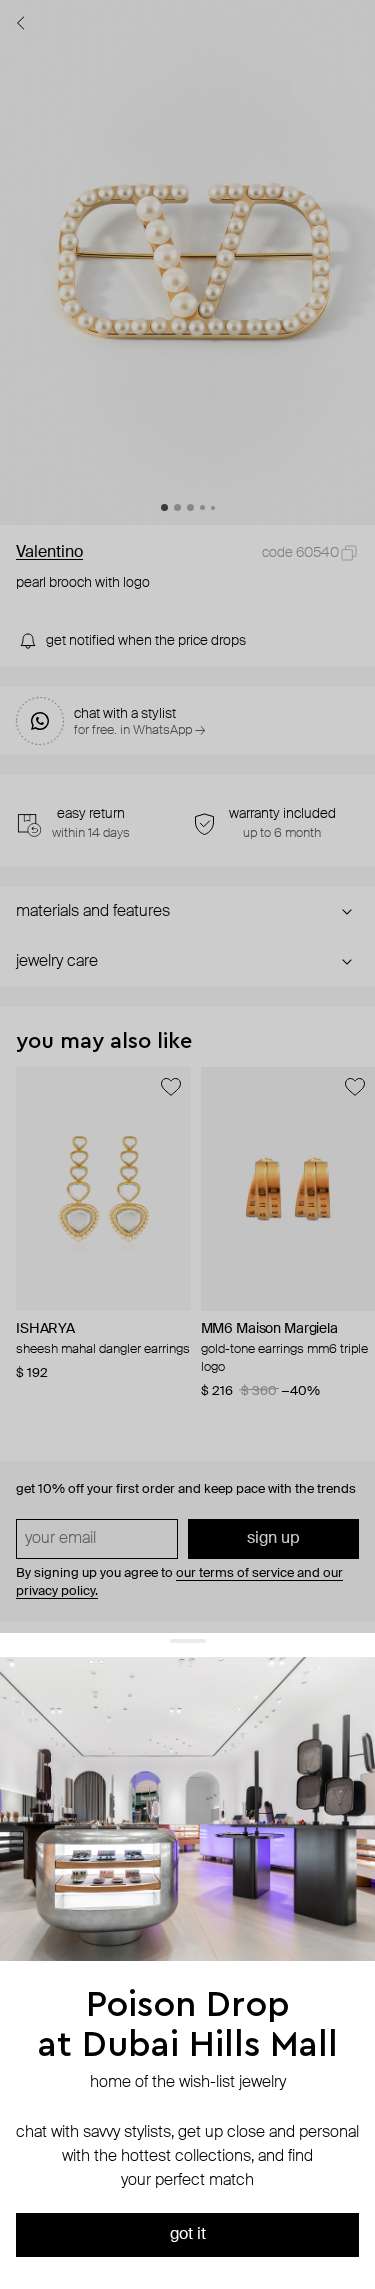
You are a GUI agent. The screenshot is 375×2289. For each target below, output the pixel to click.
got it (188, 2235)
